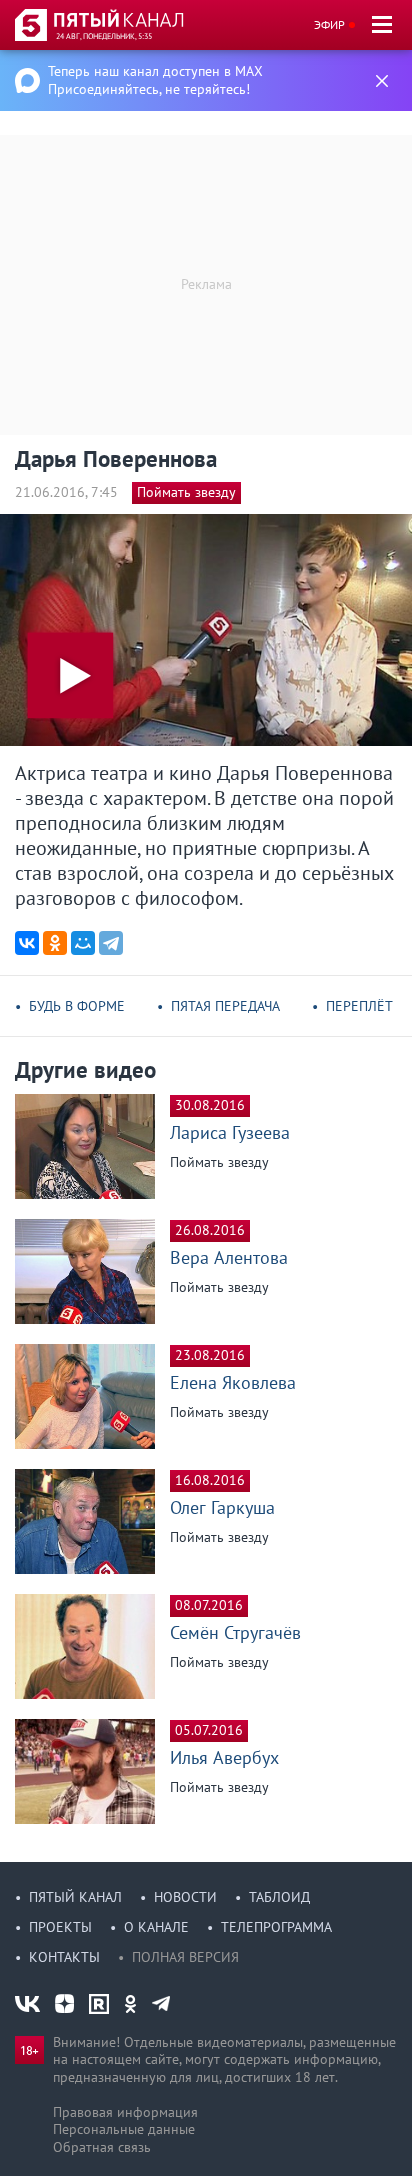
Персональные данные (124, 2129)
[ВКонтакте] (27, 943)
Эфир (329, 24)
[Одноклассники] (55, 943)
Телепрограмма (276, 1927)
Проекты (60, 1927)
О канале (156, 1927)
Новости (185, 1897)
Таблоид (279, 1897)
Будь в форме (77, 1006)
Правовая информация (125, 2112)
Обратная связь (102, 2147)
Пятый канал (75, 1897)
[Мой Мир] (83, 943)
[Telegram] (111, 943)
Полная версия (185, 1957)
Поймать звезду (186, 492)
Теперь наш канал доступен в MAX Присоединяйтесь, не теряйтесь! (155, 80)
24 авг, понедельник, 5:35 (104, 36)
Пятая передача (225, 1006)
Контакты (64, 1957)
